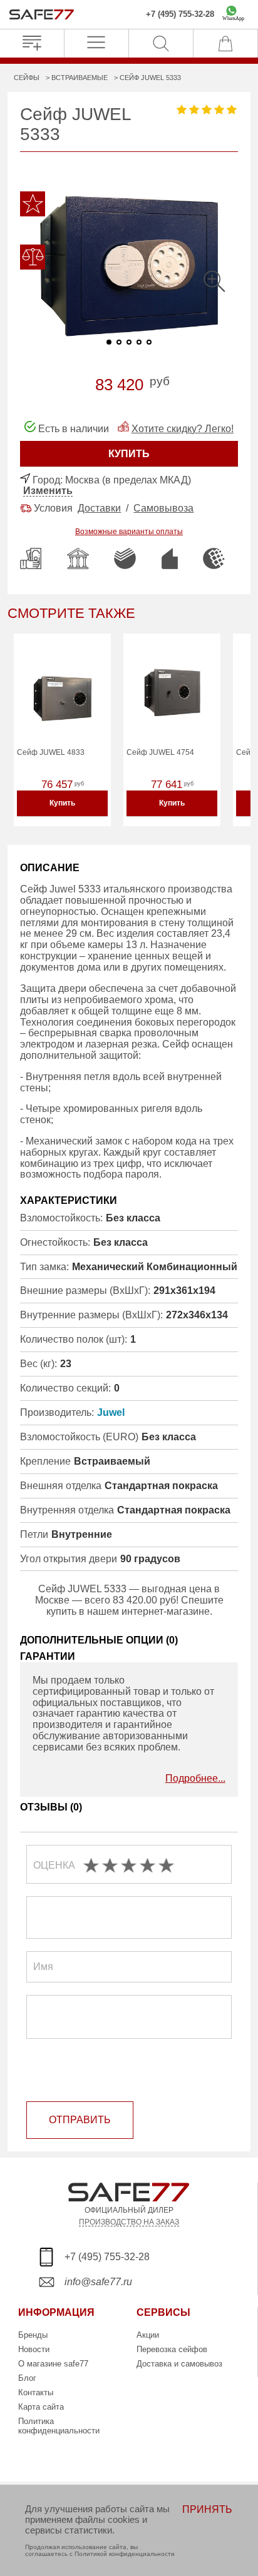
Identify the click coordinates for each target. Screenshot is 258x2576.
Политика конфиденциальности (59, 2426)
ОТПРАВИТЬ (80, 2120)
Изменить (48, 491)
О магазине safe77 (53, 2364)
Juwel (111, 1412)
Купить (62, 803)
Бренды (33, 2335)
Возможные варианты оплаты (129, 532)
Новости (34, 2349)
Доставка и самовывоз (179, 2364)
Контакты (36, 2392)
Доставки (99, 508)
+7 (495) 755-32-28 (180, 14)
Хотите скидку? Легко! (183, 429)
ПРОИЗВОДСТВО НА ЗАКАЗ (129, 2222)
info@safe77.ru (98, 2282)
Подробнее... (195, 1778)
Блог (27, 2378)
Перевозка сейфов (172, 2349)
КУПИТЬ (129, 454)
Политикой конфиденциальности (125, 2554)
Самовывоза (163, 508)
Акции (148, 2335)
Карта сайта (41, 2407)
